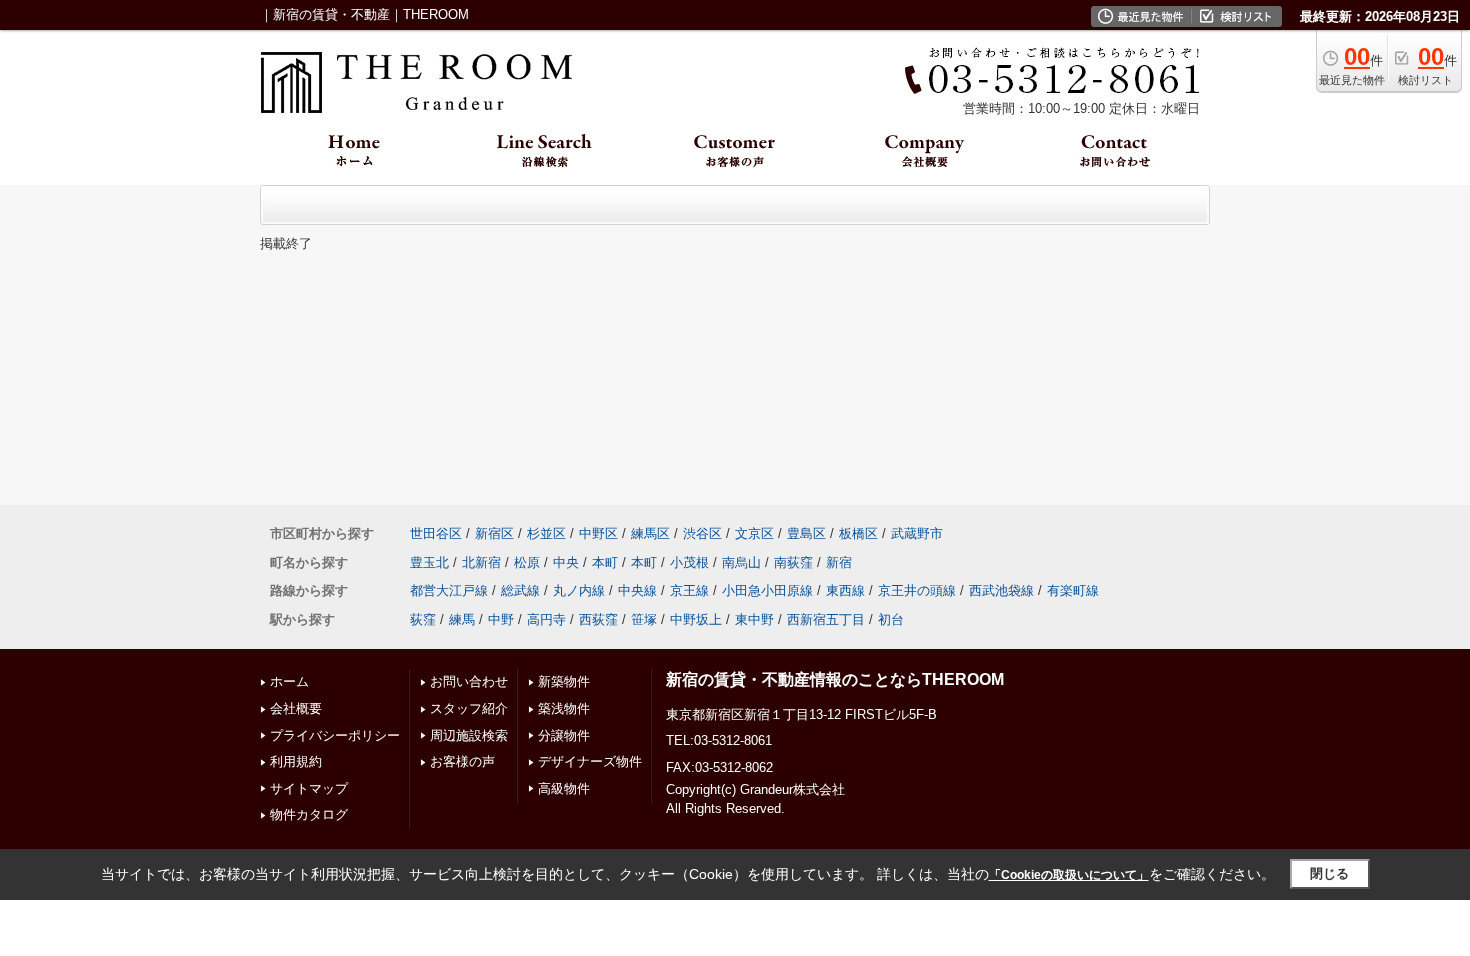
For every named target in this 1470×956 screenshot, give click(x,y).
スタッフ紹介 (469, 708)
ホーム (289, 681)
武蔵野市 (917, 533)
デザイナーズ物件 (590, 761)
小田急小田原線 (767, 590)
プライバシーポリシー (335, 735)
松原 (527, 562)
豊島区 (806, 533)
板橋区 (858, 533)
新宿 (839, 562)
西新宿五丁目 (826, 619)
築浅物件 (564, 708)
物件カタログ (309, 814)
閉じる (1329, 873)
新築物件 (564, 681)
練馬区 (650, 533)
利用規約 (296, 761)
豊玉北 (429, 562)
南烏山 (741, 562)
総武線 (520, 590)
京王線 (689, 590)
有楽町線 (1073, 590)
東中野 (754, 619)
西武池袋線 (1001, 590)
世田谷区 (436, 533)
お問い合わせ (469, 681)
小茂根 (689, 562)
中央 (566, 562)
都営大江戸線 (449, 590)
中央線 (637, 590)
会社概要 (296, 708)
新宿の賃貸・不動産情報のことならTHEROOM (835, 679)
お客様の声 (462, 761)
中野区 (598, 533)
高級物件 (564, 788)
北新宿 (481, 562)
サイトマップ (309, 788)
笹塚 (644, 619)
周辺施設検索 (469, 735)
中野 (501, 619)
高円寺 (546, 619)
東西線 (845, 590)
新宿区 (494, 533)
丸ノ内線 (579, 590)
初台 (891, 619)
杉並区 (546, 533)
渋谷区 (702, 533)
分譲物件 (564, 735)
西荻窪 (598, 619)
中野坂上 (696, 619)
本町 (605, 562)
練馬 (462, 619)
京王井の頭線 (917, 590)
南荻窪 (793, 562)
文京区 (754, 533)
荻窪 (423, 619)
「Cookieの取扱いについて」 (1069, 875)
